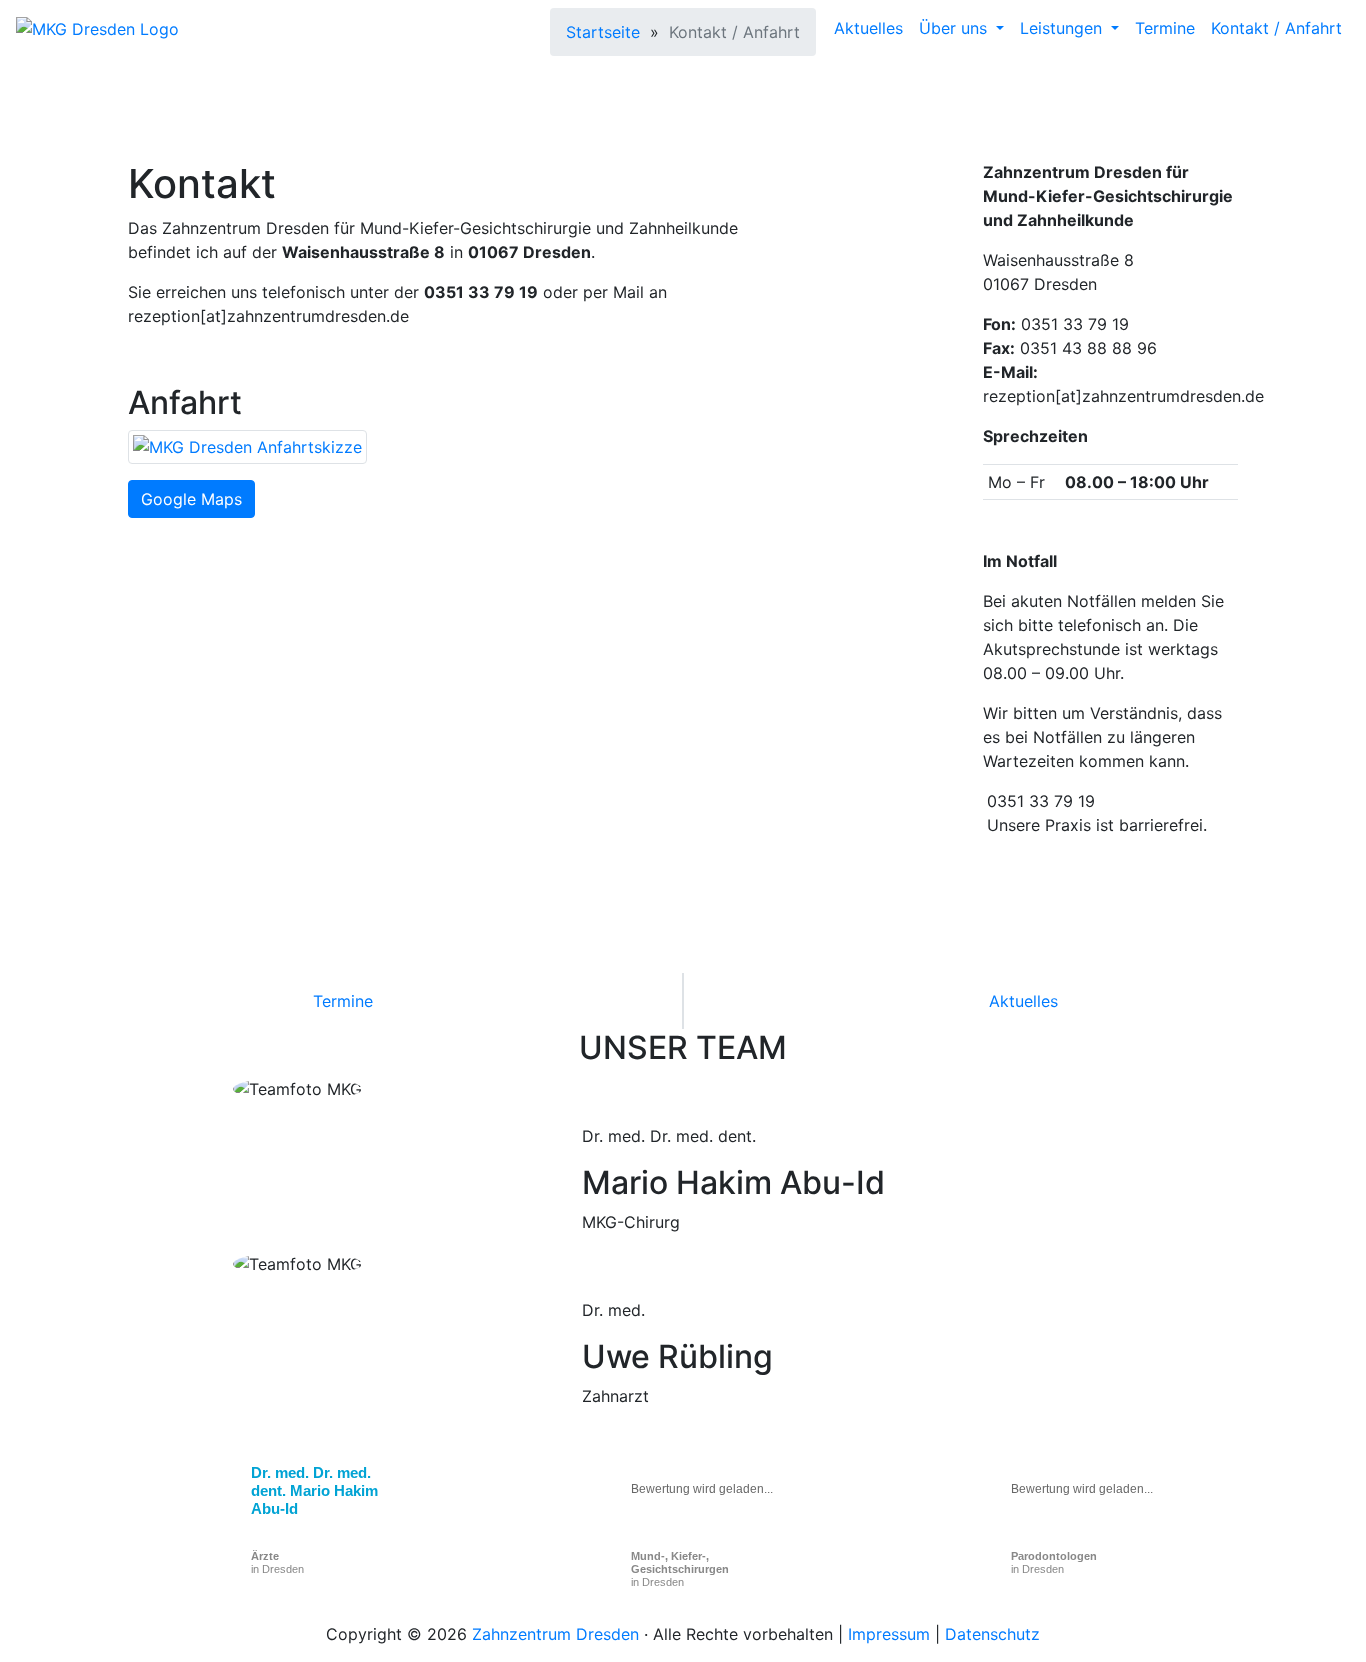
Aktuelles (868, 28)
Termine (1165, 28)
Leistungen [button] (1063, 28)
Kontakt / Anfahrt (1276, 28)
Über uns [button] (955, 28)
